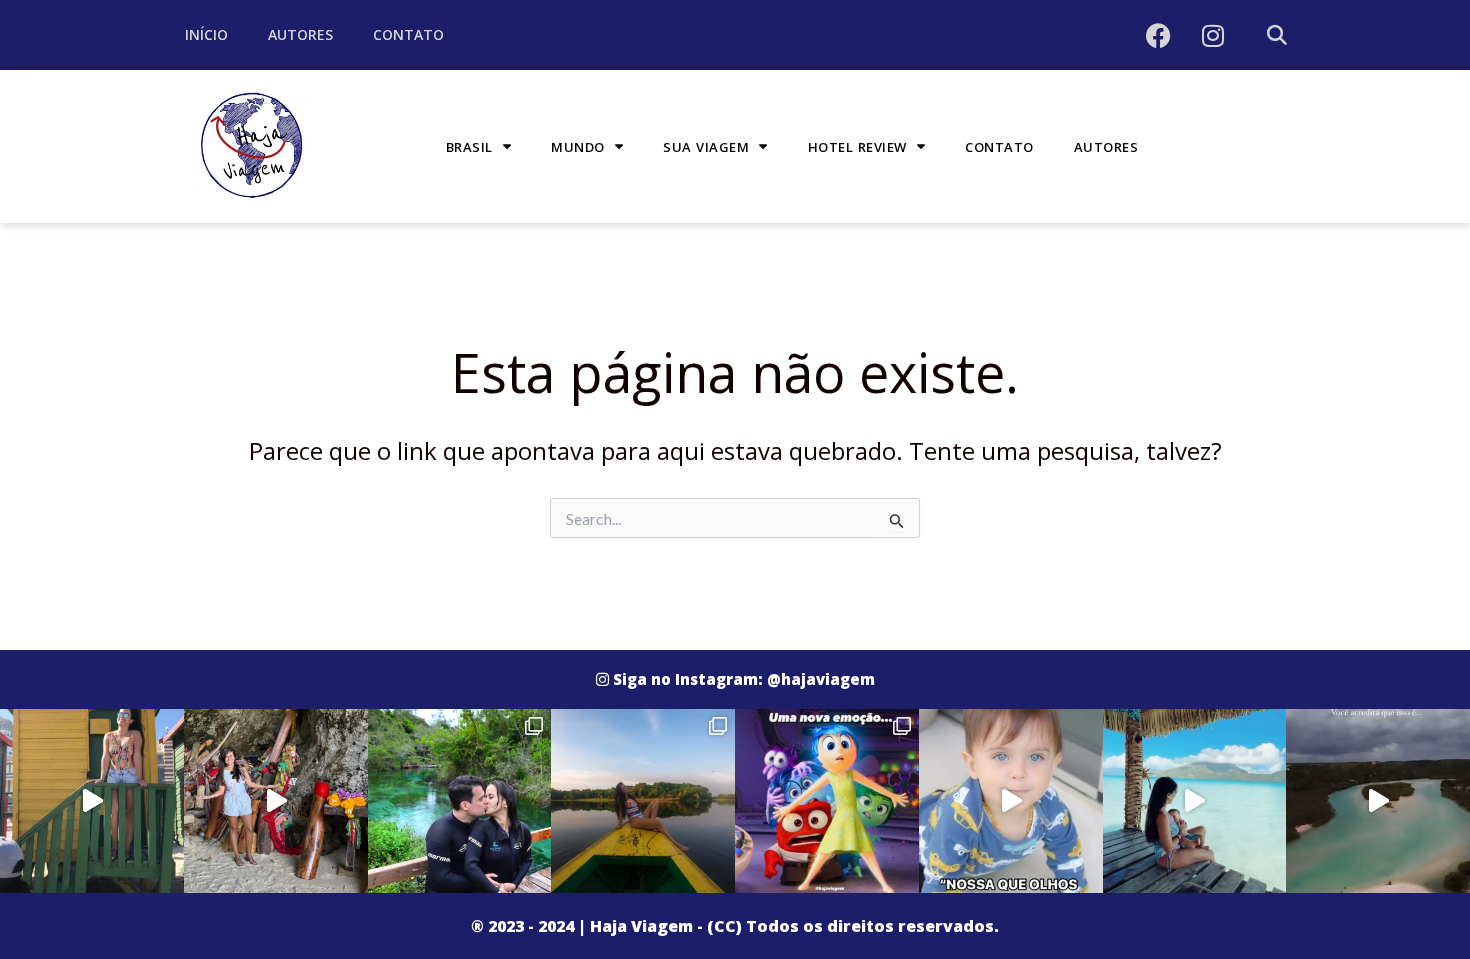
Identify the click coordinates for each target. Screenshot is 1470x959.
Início (206, 34)
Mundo (578, 147)
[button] (1276, 35)
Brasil (469, 147)
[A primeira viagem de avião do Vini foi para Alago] (1378, 801)
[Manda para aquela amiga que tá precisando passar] (276, 801)
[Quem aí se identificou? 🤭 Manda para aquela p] (827, 801)
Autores (300, 34)
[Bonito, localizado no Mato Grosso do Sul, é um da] (460, 801)
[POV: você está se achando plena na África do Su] (92, 801)
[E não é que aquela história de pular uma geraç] (1011, 801)
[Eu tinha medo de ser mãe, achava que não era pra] (1195, 801)
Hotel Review (857, 147)
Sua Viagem (706, 147)
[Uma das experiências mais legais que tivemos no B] (643, 801)
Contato (408, 34)
